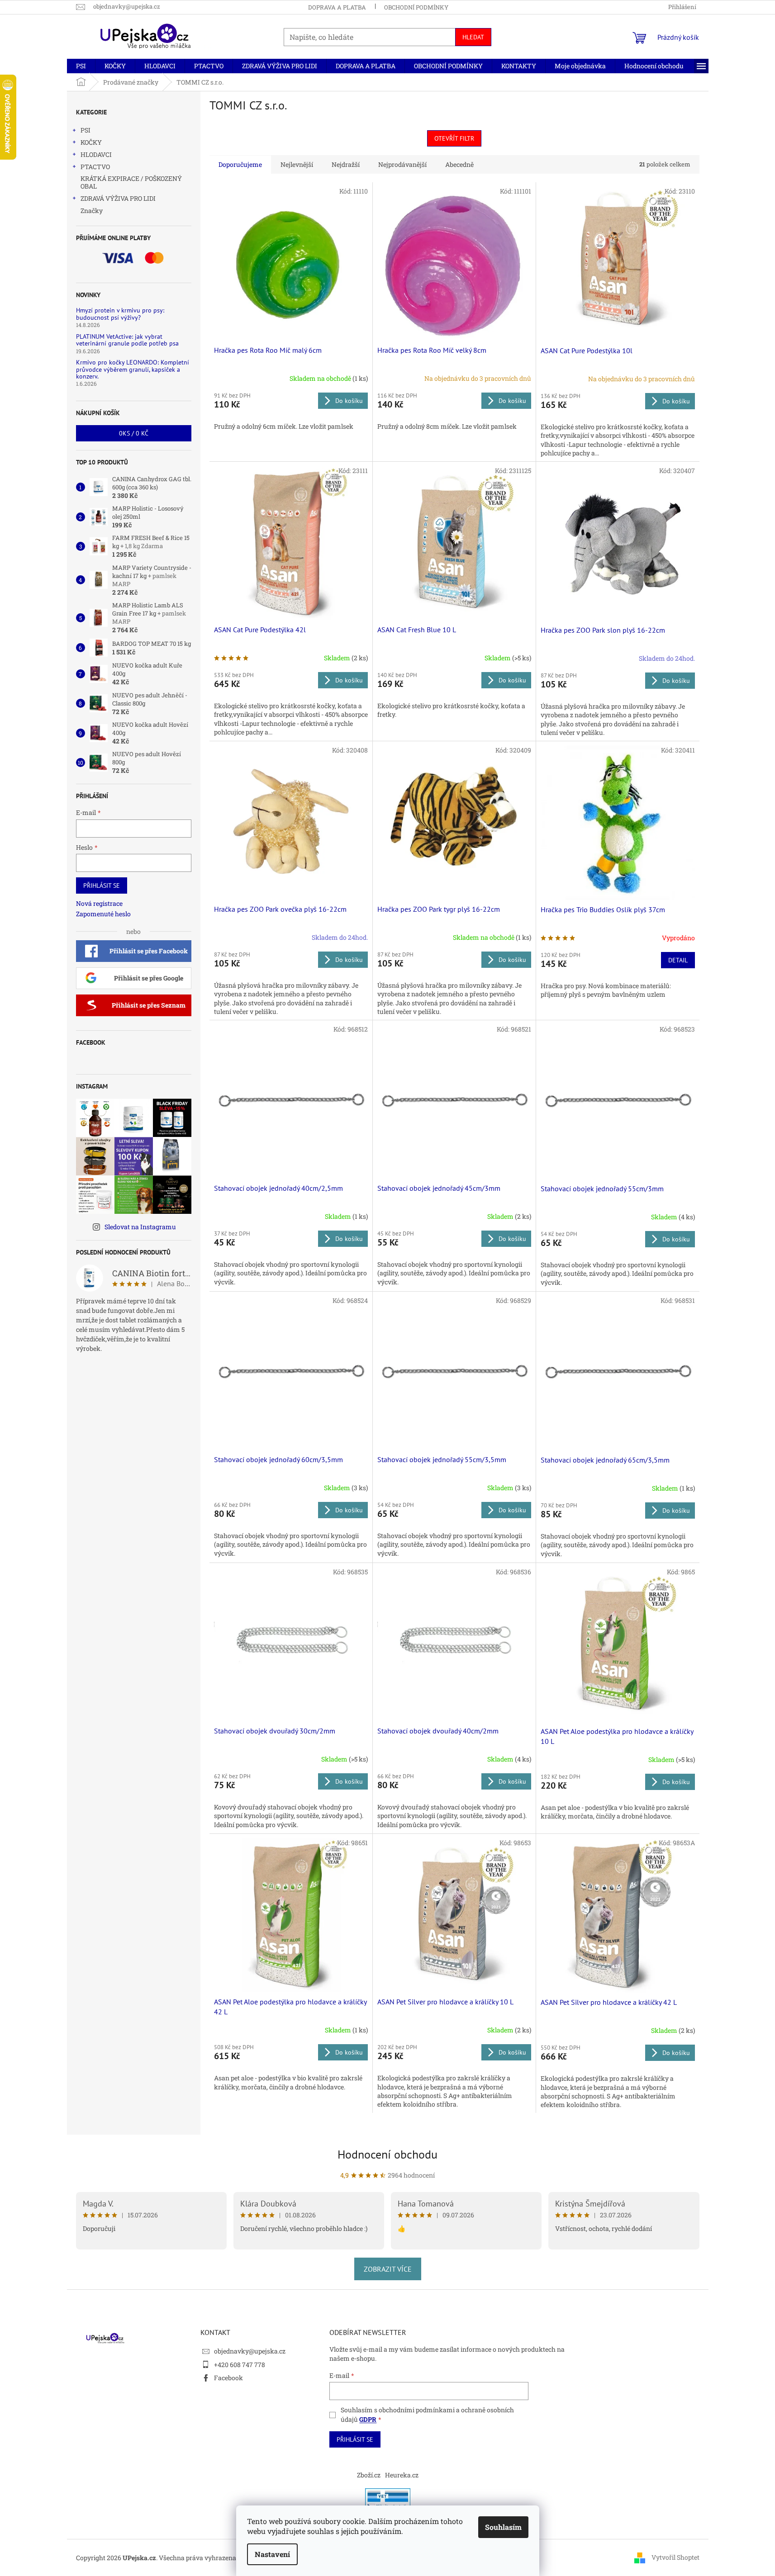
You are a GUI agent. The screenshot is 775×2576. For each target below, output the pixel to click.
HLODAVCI (96, 154)
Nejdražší (346, 164)
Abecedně (459, 164)
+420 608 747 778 (240, 2365)
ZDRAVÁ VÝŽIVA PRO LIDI (118, 198)
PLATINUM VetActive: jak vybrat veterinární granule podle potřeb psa (127, 340)
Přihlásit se (102, 885)
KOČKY (91, 142)
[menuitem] (81, 66)
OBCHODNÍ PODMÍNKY (416, 7)
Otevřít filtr (454, 138)
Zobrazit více (388, 2269)
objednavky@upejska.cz (250, 2351)
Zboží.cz (369, 2475)
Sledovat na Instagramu (140, 1227)
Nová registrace (99, 903)
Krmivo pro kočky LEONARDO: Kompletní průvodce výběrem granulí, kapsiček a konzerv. (133, 369)
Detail (678, 960)
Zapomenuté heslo (103, 914)
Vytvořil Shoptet (675, 2557)
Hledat (473, 37)
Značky (92, 211)
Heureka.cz (402, 2475)
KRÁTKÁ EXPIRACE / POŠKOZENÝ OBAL (131, 182)
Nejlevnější (297, 164)
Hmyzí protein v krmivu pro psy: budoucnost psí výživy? (120, 314)
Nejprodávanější (402, 164)
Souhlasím (503, 2527)
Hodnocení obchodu (387, 2154)
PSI (86, 130)
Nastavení (272, 2554)
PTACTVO (95, 167)
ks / (134, 433)
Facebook (228, 2378)
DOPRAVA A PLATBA (337, 7)
